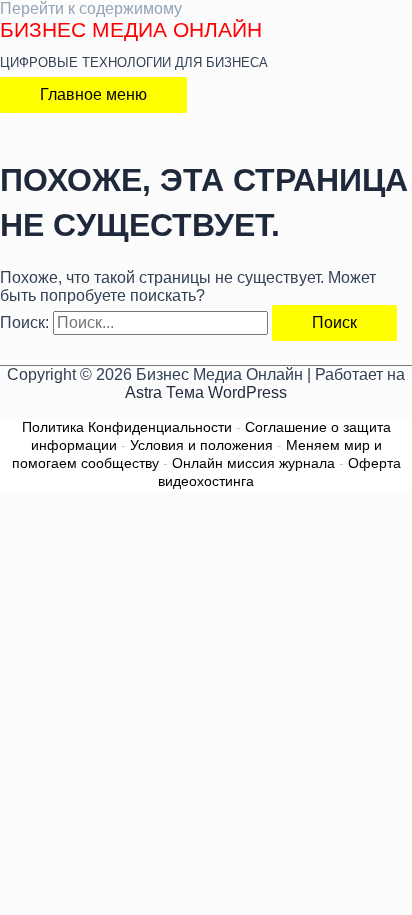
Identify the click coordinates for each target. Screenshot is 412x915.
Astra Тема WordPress (206, 392)
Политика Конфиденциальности (127, 427)
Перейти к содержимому (91, 8)
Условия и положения (201, 445)
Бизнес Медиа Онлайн (131, 29)
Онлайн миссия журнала (253, 463)
